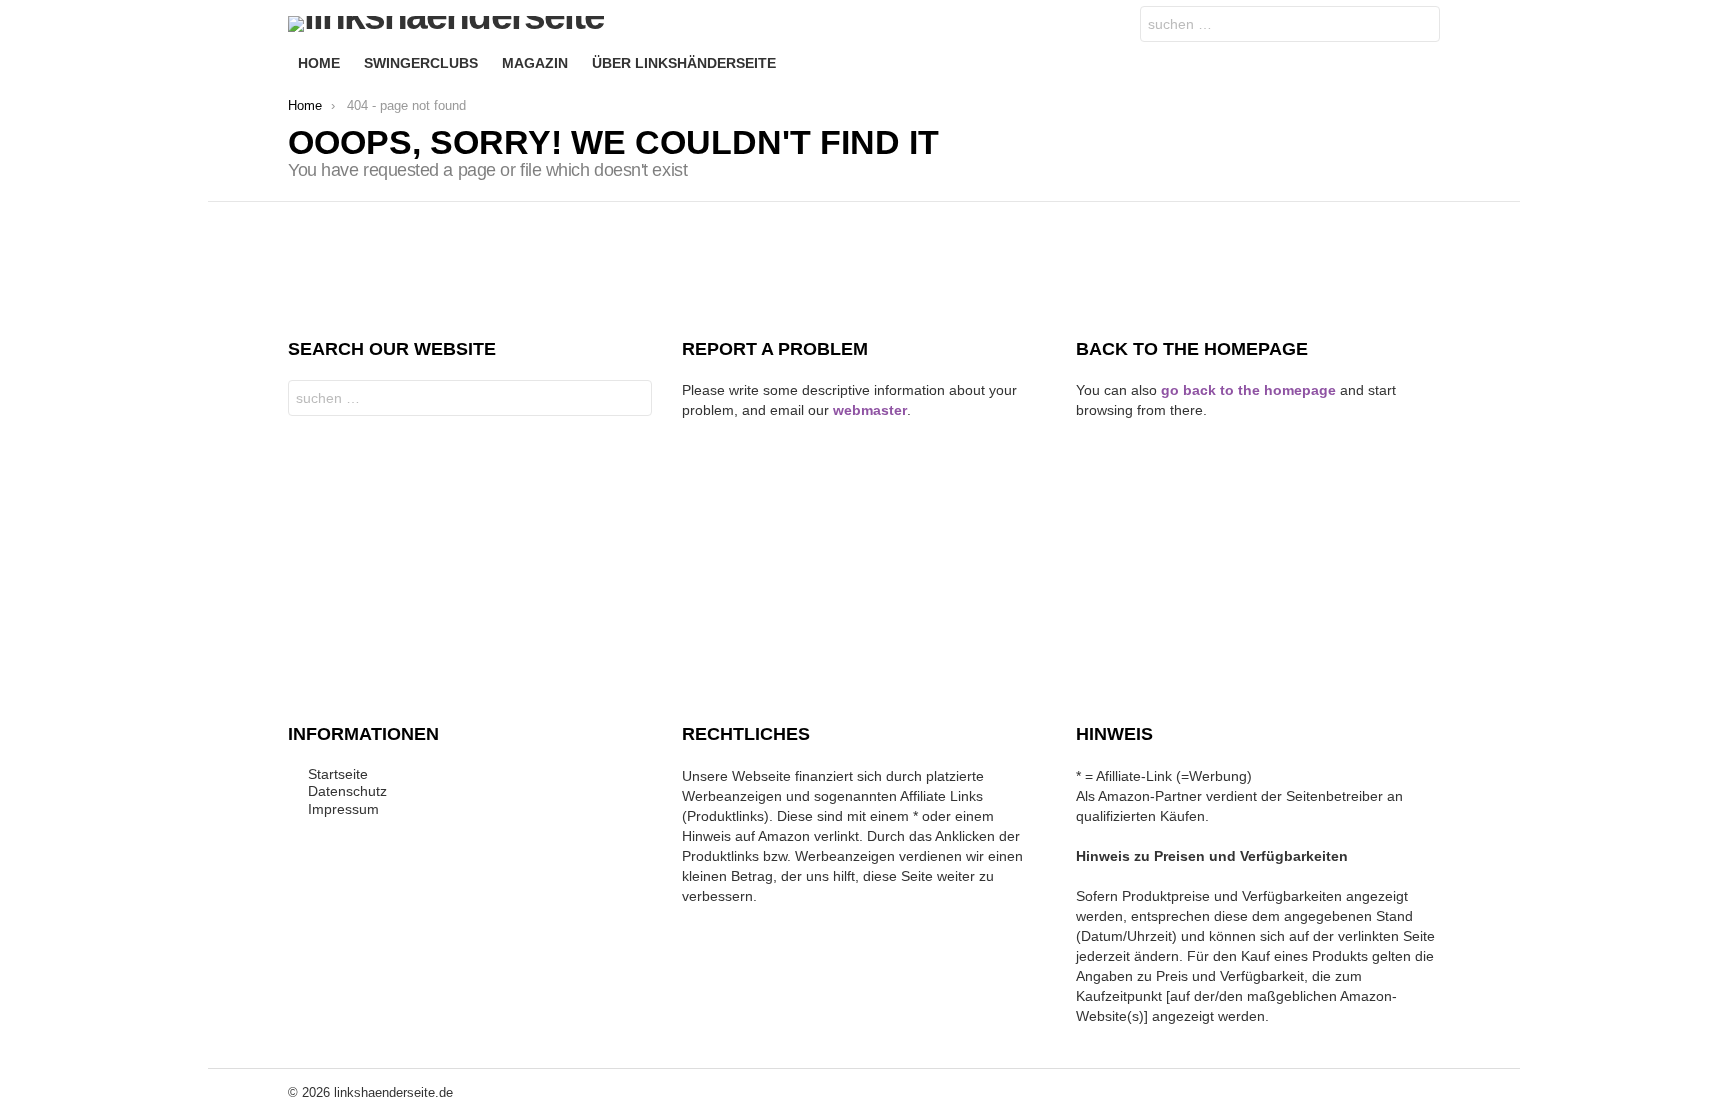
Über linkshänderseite (684, 63)
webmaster (870, 410)
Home (319, 63)
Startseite (338, 774)
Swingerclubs (421, 63)
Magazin (535, 63)
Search (1420, 26)
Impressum (343, 809)
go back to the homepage (1248, 390)
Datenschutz (347, 791)
